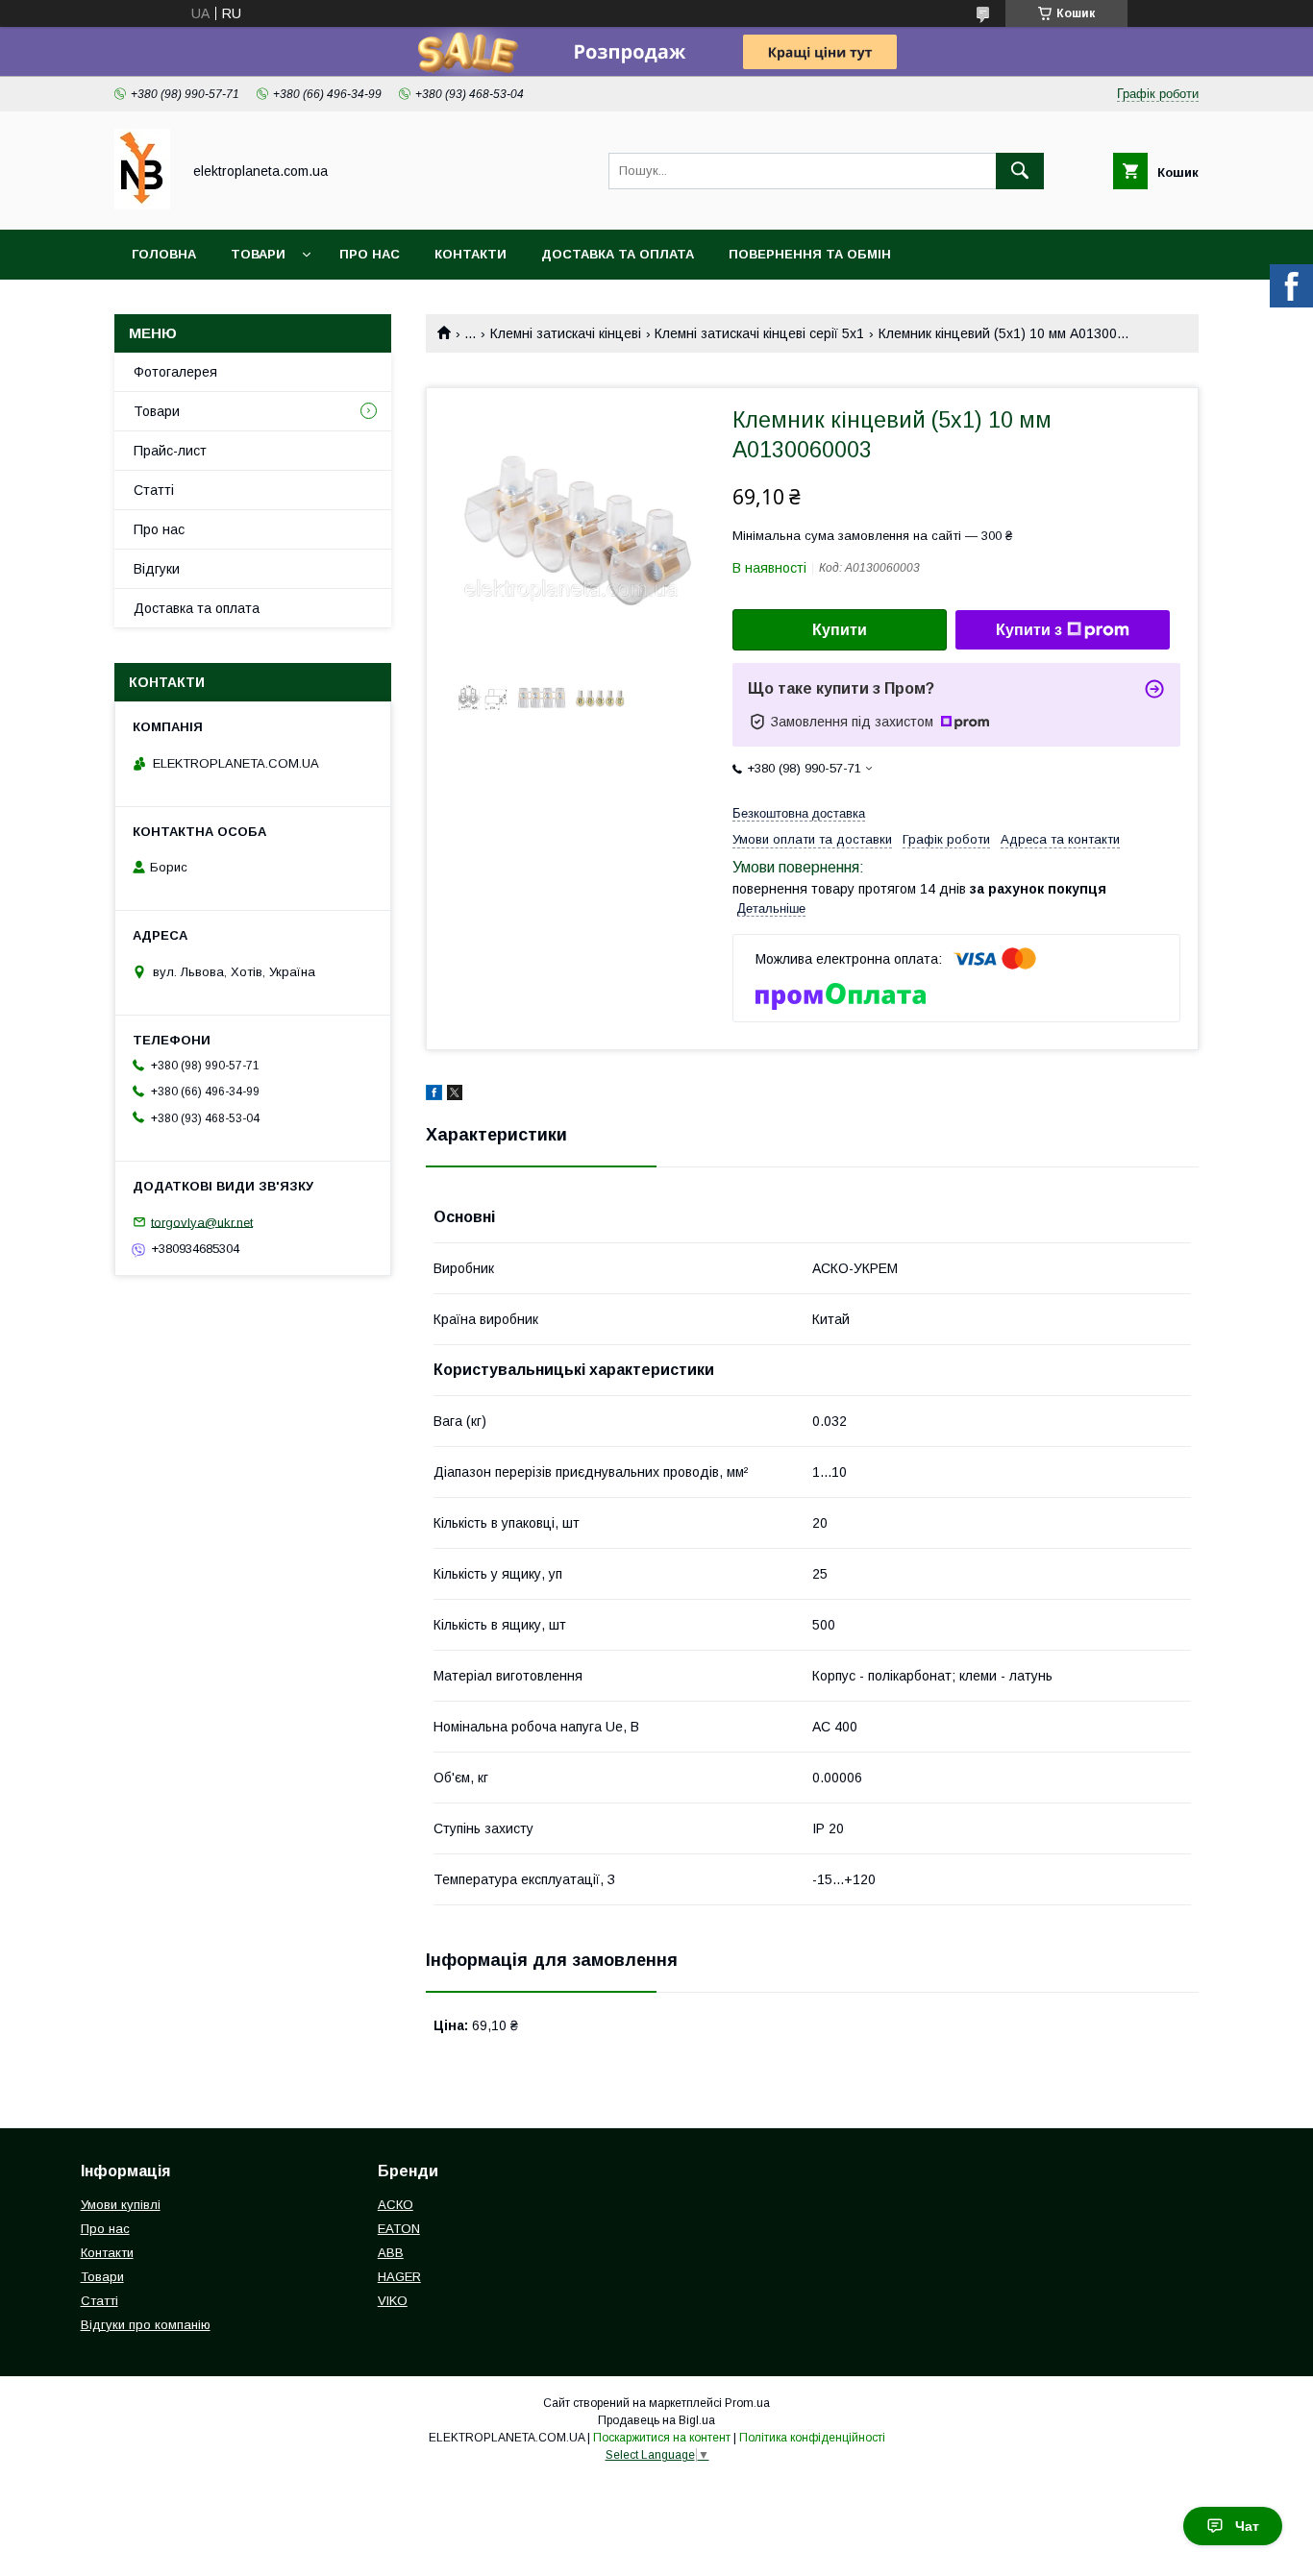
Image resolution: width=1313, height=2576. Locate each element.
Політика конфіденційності (812, 2438)
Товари (258, 254)
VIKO (393, 2301)
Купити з (1029, 630)
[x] (455, 1095)
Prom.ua (747, 2403)
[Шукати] (1020, 171)
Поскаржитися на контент (662, 2438)
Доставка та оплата (618, 254)
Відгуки (157, 569)
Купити (840, 630)
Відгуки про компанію (146, 2325)
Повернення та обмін (810, 254)
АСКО (396, 2205)
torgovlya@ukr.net (202, 1222)
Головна (164, 254)
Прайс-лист (170, 451)
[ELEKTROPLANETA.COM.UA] (142, 205)
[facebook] (434, 1095)
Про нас (370, 254)
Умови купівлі (121, 2205)
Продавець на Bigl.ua (656, 2420)
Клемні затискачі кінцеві (566, 333)
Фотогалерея (175, 372)
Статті (154, 490)
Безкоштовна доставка (799, 813)
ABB (391, 2253)
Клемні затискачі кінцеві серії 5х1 (759, 333)
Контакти (471, 254)
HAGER (399, 2277)
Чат (1247, 2526)
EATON (399, 2229)
